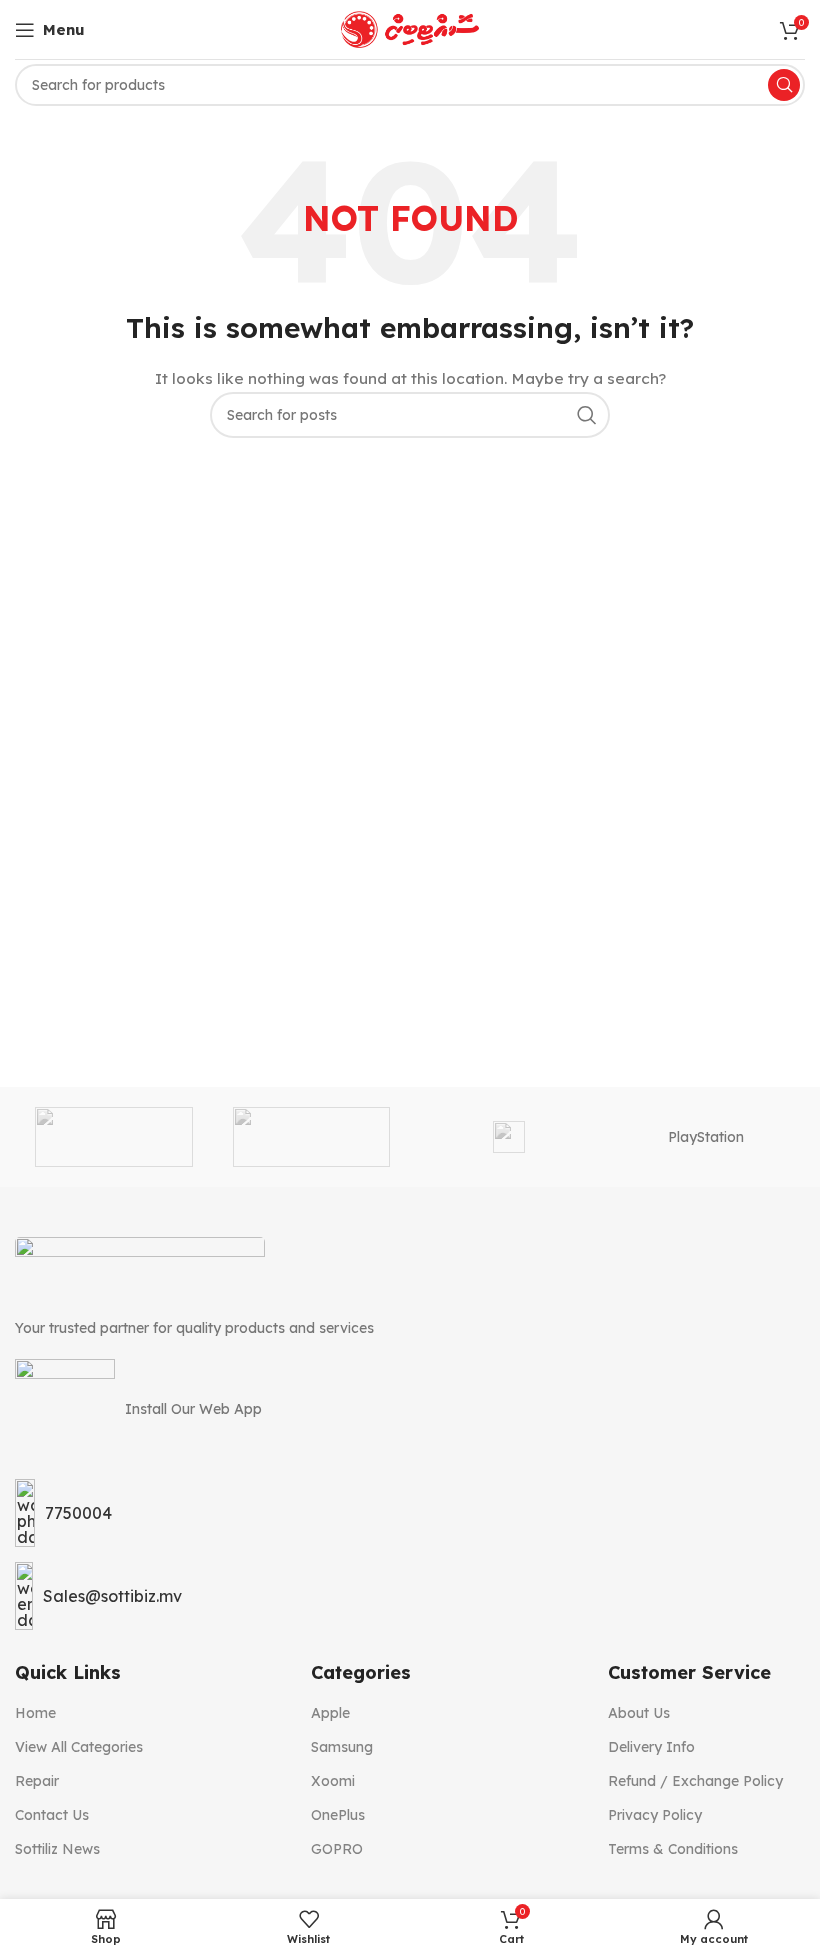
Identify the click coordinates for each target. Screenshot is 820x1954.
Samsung (342, 1747)
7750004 (78, 1513)
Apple (330, 1713)
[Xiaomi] (113, 1137)
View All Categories (79, 1747)
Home (35, 1713)
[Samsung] (508, 1137)
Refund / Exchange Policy (695, 1781)
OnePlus (338, 1815)
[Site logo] (410, 28)
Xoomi (333, 1781)
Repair (37, 1781)
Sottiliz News (57, 1849)
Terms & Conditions (673, 1849)
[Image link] (140, 1266)
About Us (639, 1713)
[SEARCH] (587, 415)
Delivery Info (651, 1747)
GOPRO (337, 1849)
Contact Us (52, 1815)
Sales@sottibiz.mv (112, 1596)
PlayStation (706, 1137)
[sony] (311, 1137)
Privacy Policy (655, 1815)
